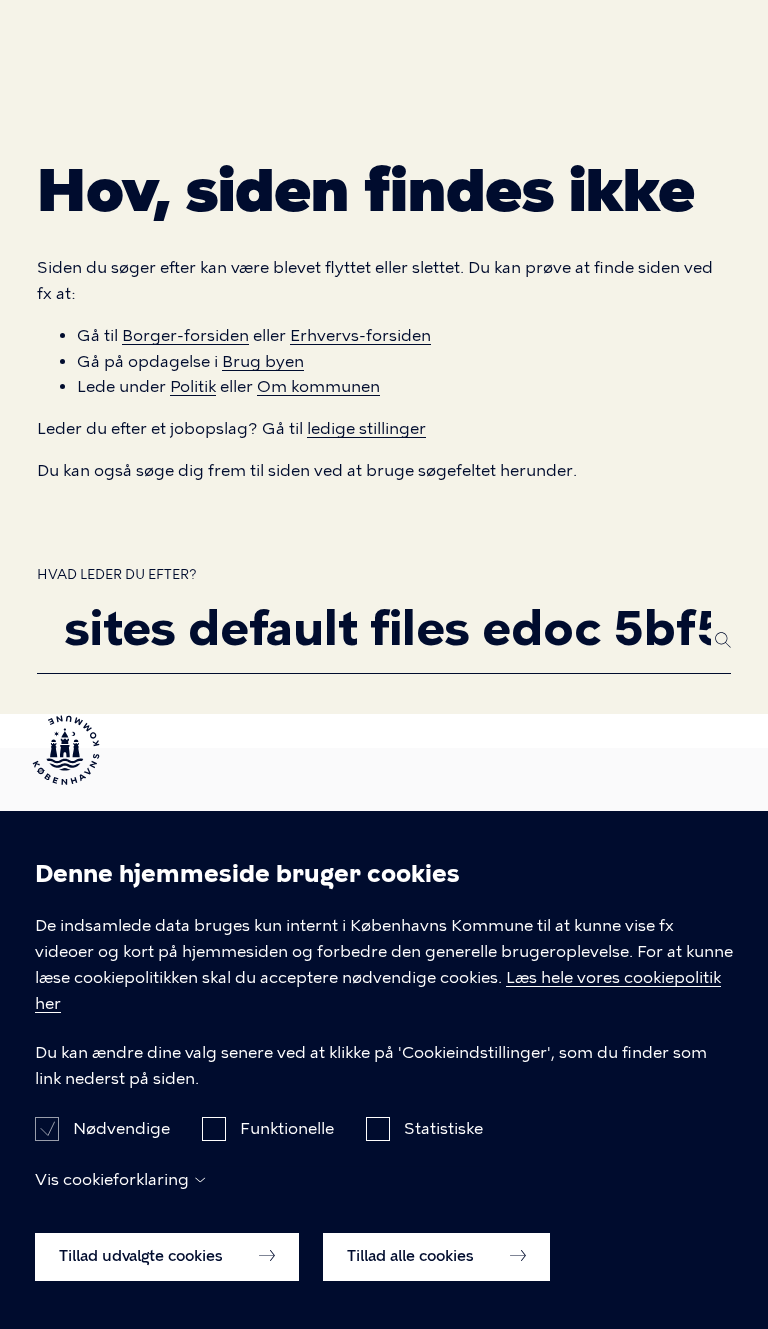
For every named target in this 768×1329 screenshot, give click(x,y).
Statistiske (443, 1128)
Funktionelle (287, 1128)
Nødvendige (121, 1128)
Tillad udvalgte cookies (143, 1256)
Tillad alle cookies (412, 1256)
